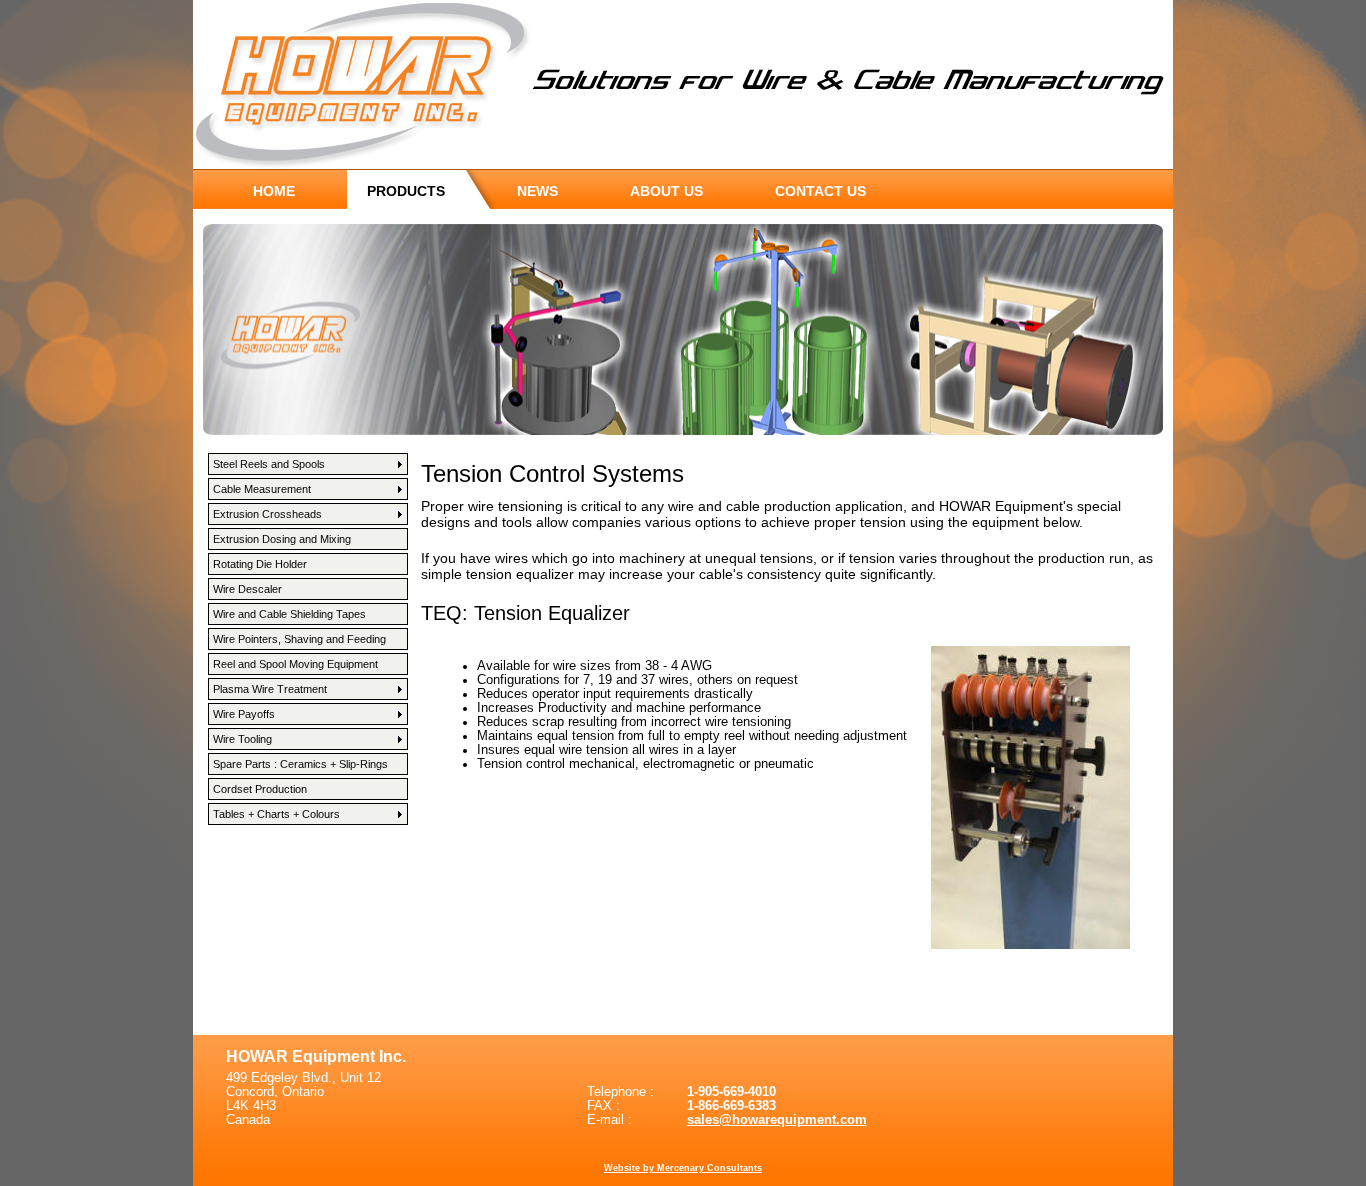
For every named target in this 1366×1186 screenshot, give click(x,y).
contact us (820, 191)
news (537, 191)
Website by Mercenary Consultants (683, 1168)
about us (666, 191)
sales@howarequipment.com (777, 1120)
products (406, 191)
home (274, 191)
